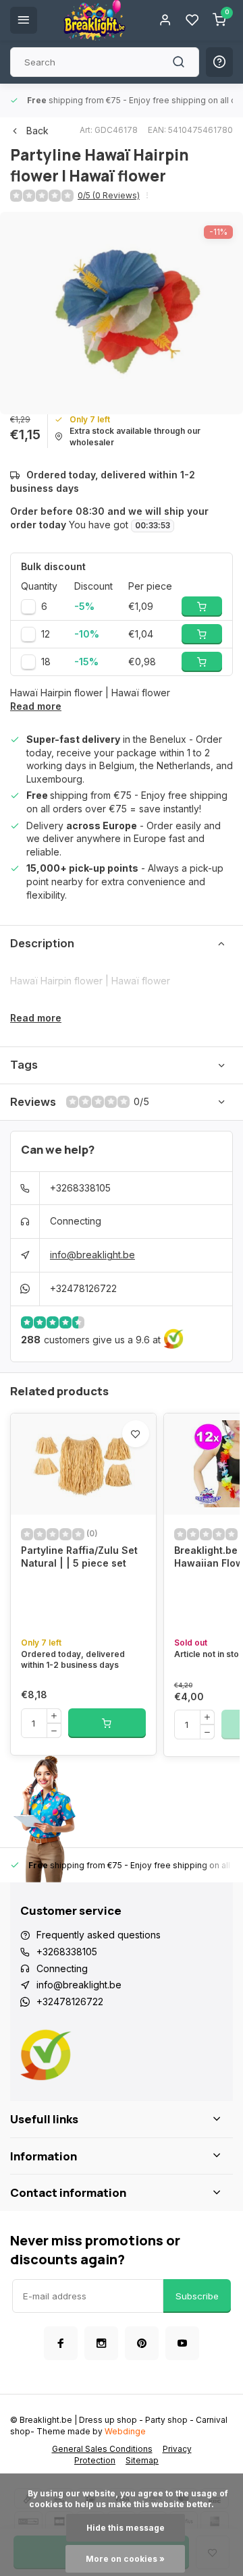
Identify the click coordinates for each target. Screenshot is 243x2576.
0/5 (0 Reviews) (109, 195)
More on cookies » (125, 2559)
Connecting (76, 1221)
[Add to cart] (107, 1723)
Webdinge (125, 2431)
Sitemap (142, 2460)
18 (46, 662)
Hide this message (126, 2528)
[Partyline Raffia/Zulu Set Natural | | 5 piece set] (83, 1464)
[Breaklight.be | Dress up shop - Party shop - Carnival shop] (94, 20)
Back (37, 131)
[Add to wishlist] (136, 1434)
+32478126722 (83, 1288)
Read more (36, 706)
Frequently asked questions (99, 1935)
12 (46, 634)
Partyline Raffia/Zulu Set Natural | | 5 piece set (79, 1557)
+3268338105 (80, 1188)
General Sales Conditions (102, 2449)
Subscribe (197, 2296)
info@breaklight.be (92, 1255)
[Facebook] (61, 2343)
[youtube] (182, 2343)
